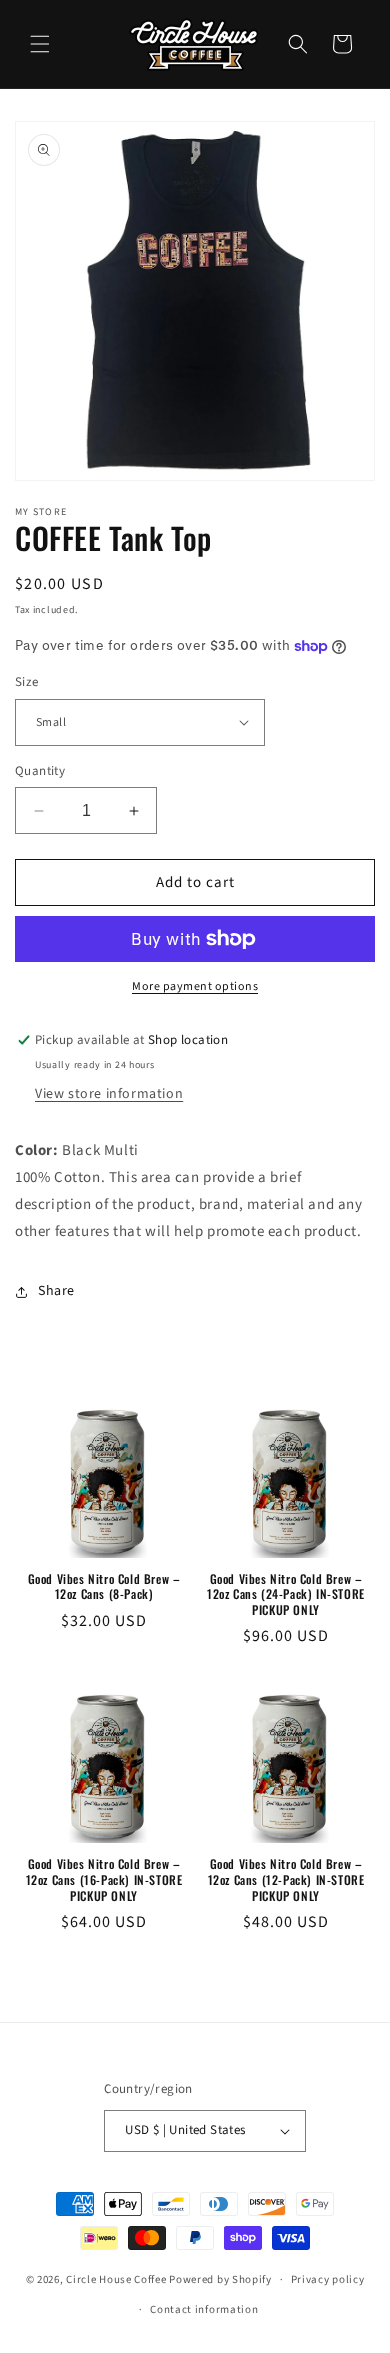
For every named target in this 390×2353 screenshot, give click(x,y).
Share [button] (56, 1291)
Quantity (40, 771)
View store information (109, 1094)
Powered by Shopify (220, 2279)
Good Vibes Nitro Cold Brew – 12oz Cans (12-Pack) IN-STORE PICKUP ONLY (286, 1879)
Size (27, 682)
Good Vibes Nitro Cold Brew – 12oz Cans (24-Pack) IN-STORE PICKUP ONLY (286, 1594)
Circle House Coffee (116, 2279)
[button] (40, 44)
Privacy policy (328, 2279)
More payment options (195, 986)
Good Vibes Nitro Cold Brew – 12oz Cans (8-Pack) (104, 1586)
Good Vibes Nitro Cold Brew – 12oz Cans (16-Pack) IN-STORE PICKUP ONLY (104, 1879)
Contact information (204, 2309)
